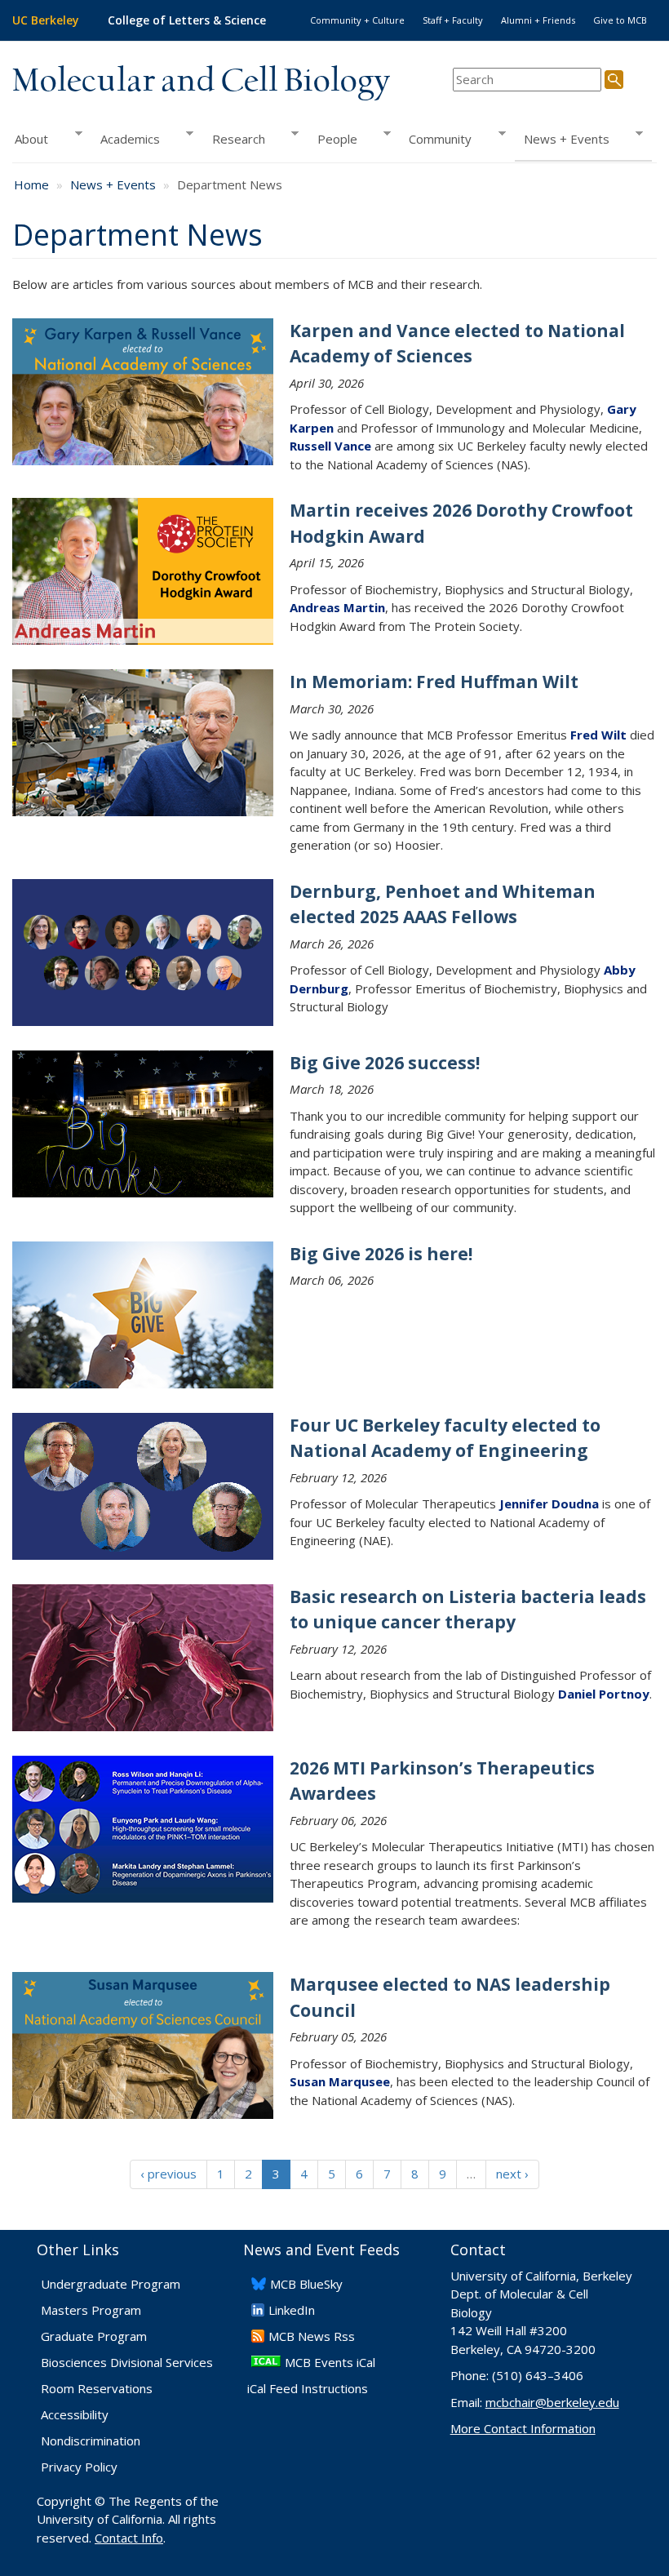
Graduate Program (94, 2336)
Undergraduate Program (111, 2284)
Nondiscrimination (91, 2441)
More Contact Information (523, 2428)
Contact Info (129, 2538)
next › (512, 2174)
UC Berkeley (46, 20)
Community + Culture (357, 20)
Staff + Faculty (453, 20)
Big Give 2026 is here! (381, 1254)
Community (436, 139)
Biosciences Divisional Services (127, 2362)
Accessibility (75, 2414)
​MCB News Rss (312, 2336)
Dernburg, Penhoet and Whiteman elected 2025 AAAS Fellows (443, 904)
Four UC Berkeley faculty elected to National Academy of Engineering (445, 1438)
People (332, 139)
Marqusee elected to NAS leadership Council (450, 1997)
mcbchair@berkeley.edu (552, 2402)
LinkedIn (292, 2310)
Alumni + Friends (538, 20)
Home (31, 184)
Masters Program (91, 2310)
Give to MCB (620, 20)
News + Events (562, 139)
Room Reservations (97, 2388)
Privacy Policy (79, 2467)
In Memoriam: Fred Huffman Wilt (434, 682)
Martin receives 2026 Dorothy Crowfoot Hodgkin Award (461, 523)
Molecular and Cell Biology (201, 82)
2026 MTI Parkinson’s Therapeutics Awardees (442, 1781)
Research (234, 139)
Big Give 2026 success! (385, 1063)
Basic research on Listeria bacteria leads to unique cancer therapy (468, 1610)
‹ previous (168, 2174)
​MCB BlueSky (306, 2284)
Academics (126, 139)
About (30, 139)
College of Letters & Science (187, 20)
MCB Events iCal (330, 2362)
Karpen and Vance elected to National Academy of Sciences (457, 344)
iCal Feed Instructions (308, 2388)
